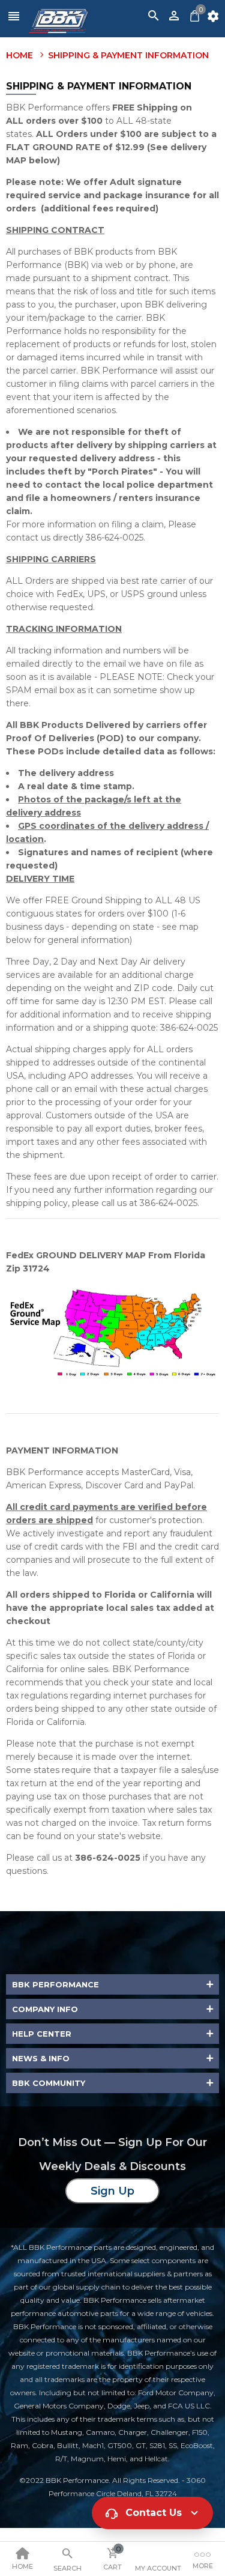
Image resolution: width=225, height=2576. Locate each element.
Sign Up (112, 2191)
